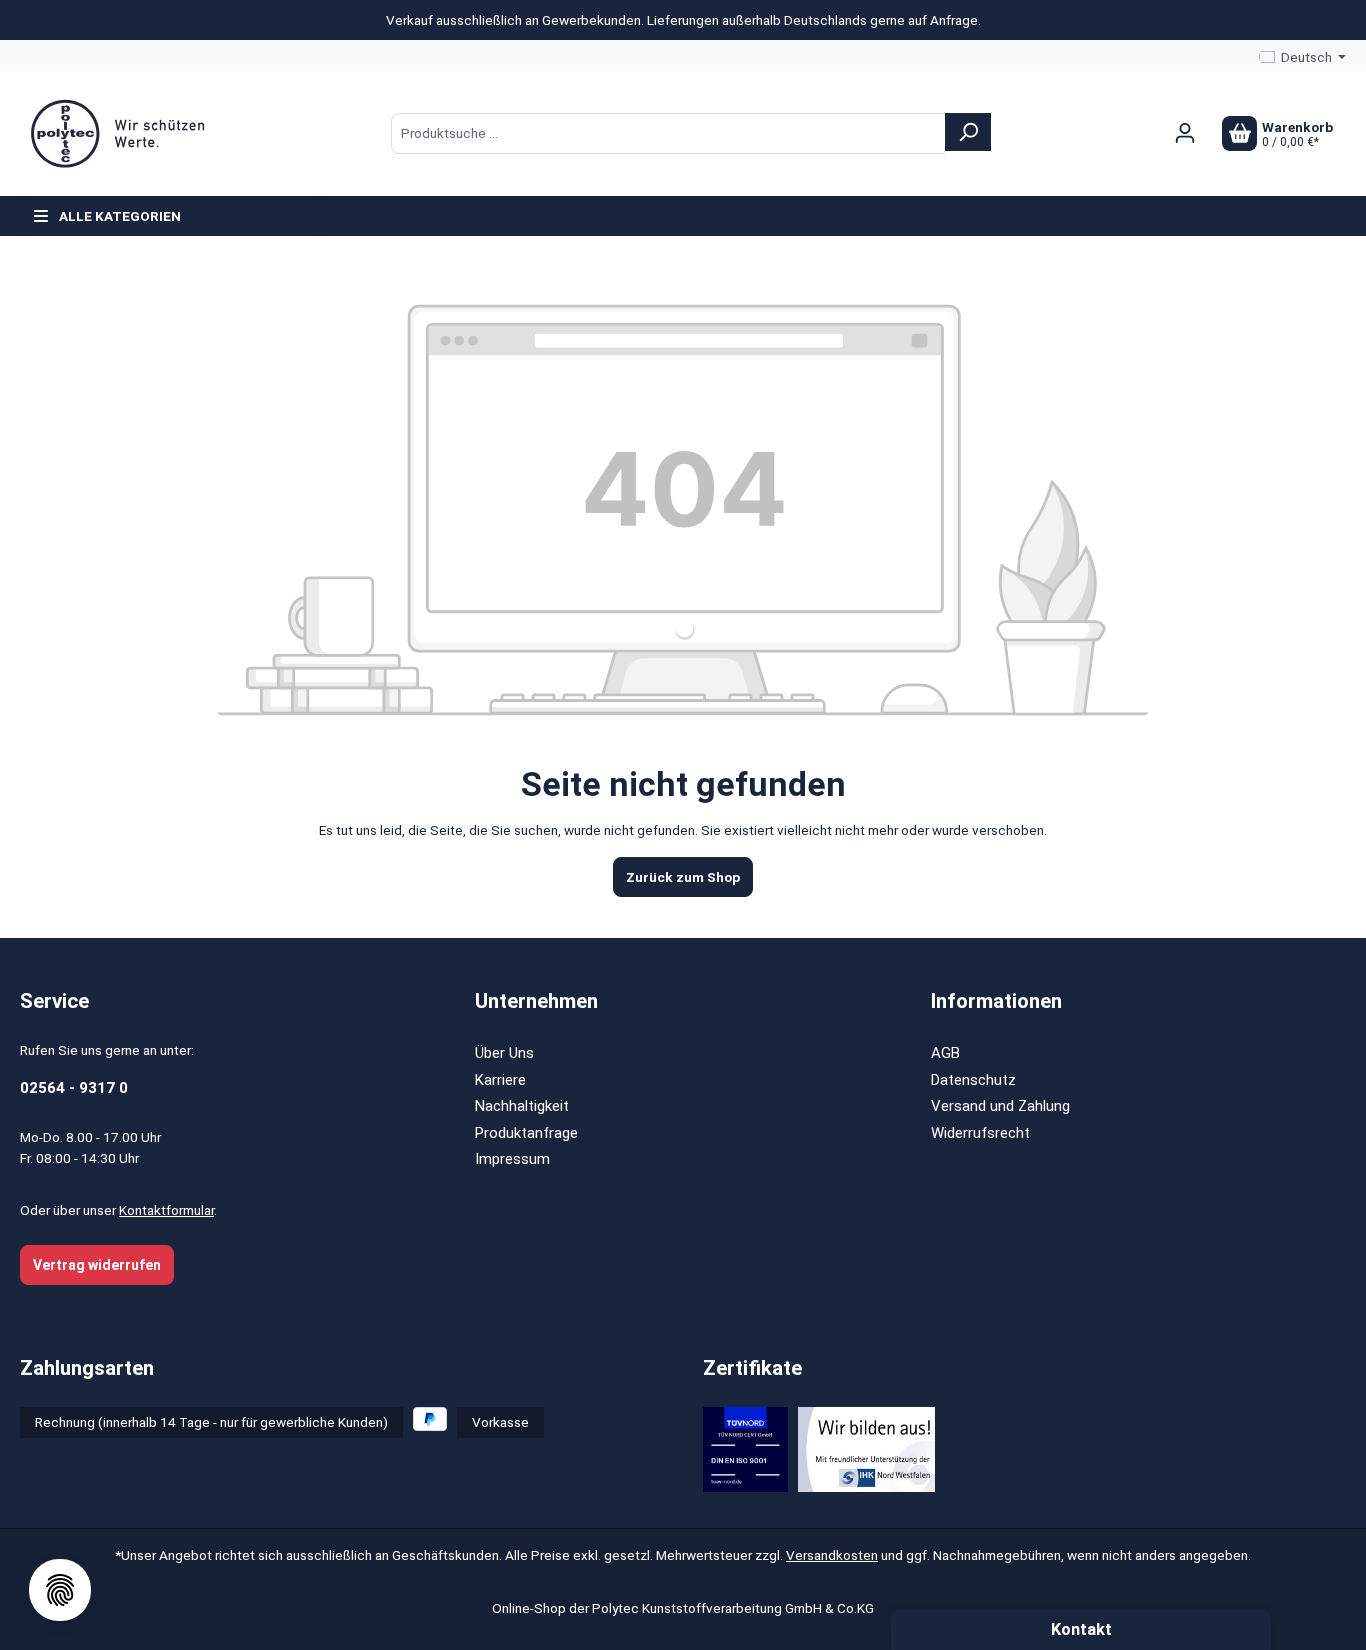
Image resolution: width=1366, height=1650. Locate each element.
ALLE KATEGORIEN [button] (120, 216)
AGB (945, 1053)
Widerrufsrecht (980, 1133)
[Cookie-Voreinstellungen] (60, 1590)
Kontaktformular (166, 1210)
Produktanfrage (526, 1133)
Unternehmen (536, 1001)
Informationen (996, 1001)
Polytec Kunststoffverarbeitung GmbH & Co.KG (733, 1608)
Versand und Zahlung (1000, 1106)
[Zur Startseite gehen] (120, 134)
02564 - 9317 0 (74, 1088)
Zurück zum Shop (683, 877)
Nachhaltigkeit (522, 1106)
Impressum (512, 1159)
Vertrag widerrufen (97, 1265)
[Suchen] (968, 132)
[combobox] (668, 133)
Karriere (500, 1080)
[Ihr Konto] (1185, 133)
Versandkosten (832, 1555)
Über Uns (504, 1053)
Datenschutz (973, 1080)
